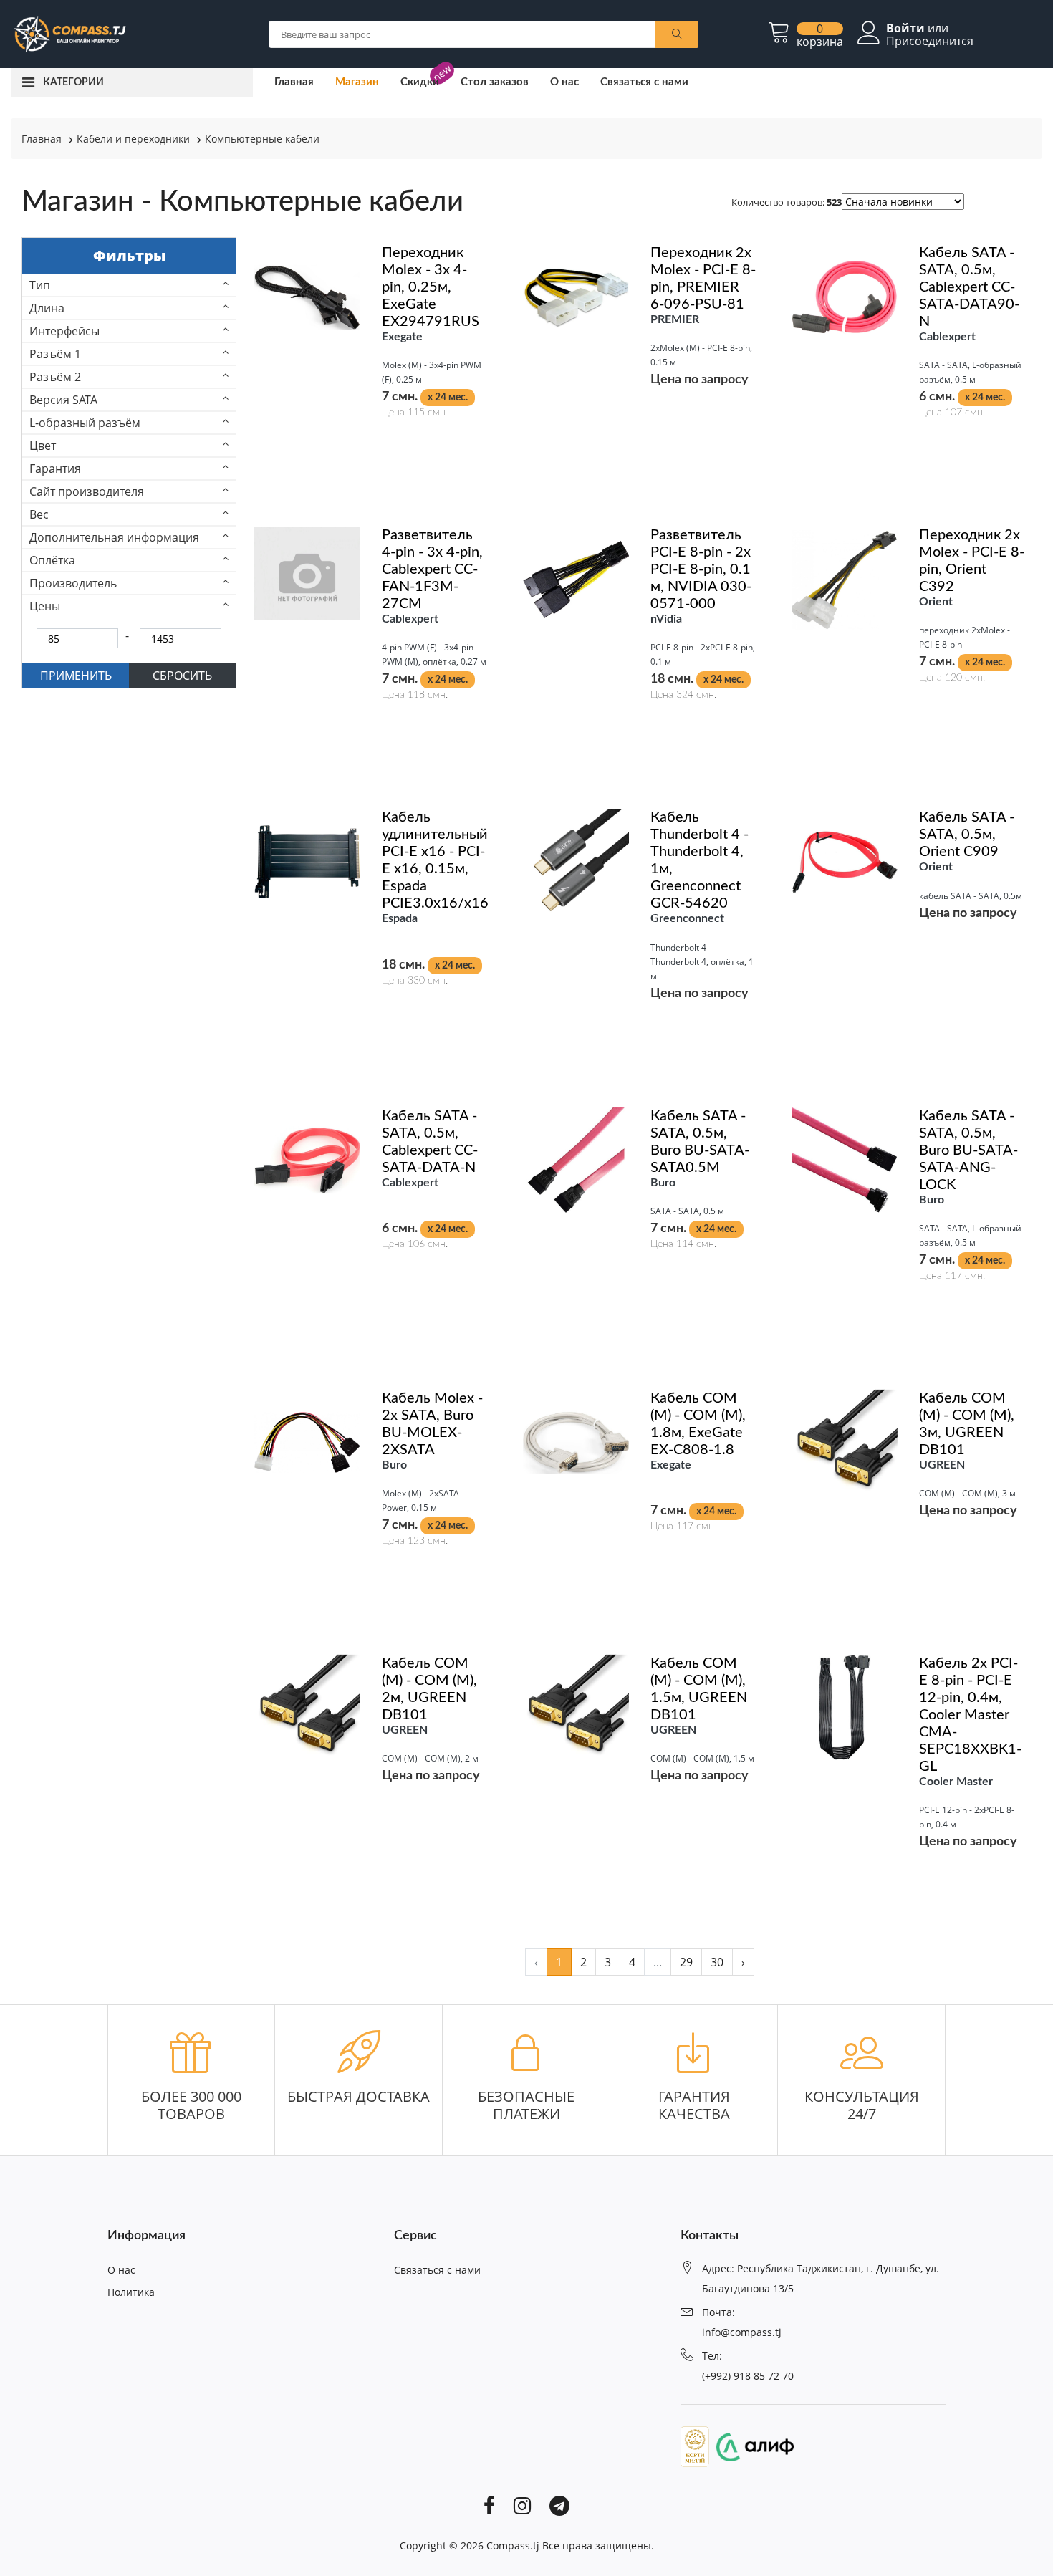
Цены (45, 606)
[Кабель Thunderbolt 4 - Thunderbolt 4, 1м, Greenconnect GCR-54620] (576, 860)
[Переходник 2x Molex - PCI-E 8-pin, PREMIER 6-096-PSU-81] (576, 296)
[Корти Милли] (695, 2446)
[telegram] (559, 2504)
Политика (131, 2292)
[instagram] (522, 2504)
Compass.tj (513, 2546)
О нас (564, 82)
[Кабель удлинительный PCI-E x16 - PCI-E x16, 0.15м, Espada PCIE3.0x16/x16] (307, 860)
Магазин (357, 82)
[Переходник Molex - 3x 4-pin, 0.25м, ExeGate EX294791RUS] (307, 296)
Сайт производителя (87, 491)
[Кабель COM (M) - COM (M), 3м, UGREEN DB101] (845, 1441)
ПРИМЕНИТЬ (76, 676)
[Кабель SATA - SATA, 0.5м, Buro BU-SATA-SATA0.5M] (576, 1159)
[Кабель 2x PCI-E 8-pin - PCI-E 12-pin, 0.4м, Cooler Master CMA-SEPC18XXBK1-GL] (845, 1706)
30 (717, 1962)
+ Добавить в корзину (371, 457)
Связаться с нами (644, 82)
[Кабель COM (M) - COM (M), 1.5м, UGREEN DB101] (576, 1706)
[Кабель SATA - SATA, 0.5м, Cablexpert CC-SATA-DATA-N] (307, 1159)
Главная (294, 82)
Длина (47, 308)
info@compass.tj (742, 2332)
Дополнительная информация (114, 537)
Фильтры (129, 255)
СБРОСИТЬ (182, 676)
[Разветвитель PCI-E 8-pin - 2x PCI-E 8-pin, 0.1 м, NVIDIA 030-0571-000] (576, 578)
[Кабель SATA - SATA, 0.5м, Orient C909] (845, 860)
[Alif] (751, 2446)
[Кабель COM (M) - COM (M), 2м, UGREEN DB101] (307, 1706)
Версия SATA (63, 400)
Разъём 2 (55, 377)
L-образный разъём (85, 423)
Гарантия (55, 468)
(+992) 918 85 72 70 (748, 2376)
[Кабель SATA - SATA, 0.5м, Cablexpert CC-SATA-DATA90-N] (845, 296)
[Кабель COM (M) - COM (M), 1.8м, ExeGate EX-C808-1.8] (576, 1441)
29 (686, 1962)
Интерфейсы (64, 331)
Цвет (43, 446)
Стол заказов (495, 82)
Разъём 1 (55, 354)
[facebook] (489, 2504)
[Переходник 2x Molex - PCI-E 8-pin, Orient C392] (845, 578)
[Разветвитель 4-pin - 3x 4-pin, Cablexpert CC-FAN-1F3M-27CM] (307, 572)
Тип (40, 285)
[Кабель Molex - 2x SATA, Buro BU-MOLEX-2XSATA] (307, 1441)
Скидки (420, 82)
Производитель (73, 583)
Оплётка (52, 560)
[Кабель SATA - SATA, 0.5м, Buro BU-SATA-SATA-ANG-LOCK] (845, 1159)
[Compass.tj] (69, 33)
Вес (39, 514)
